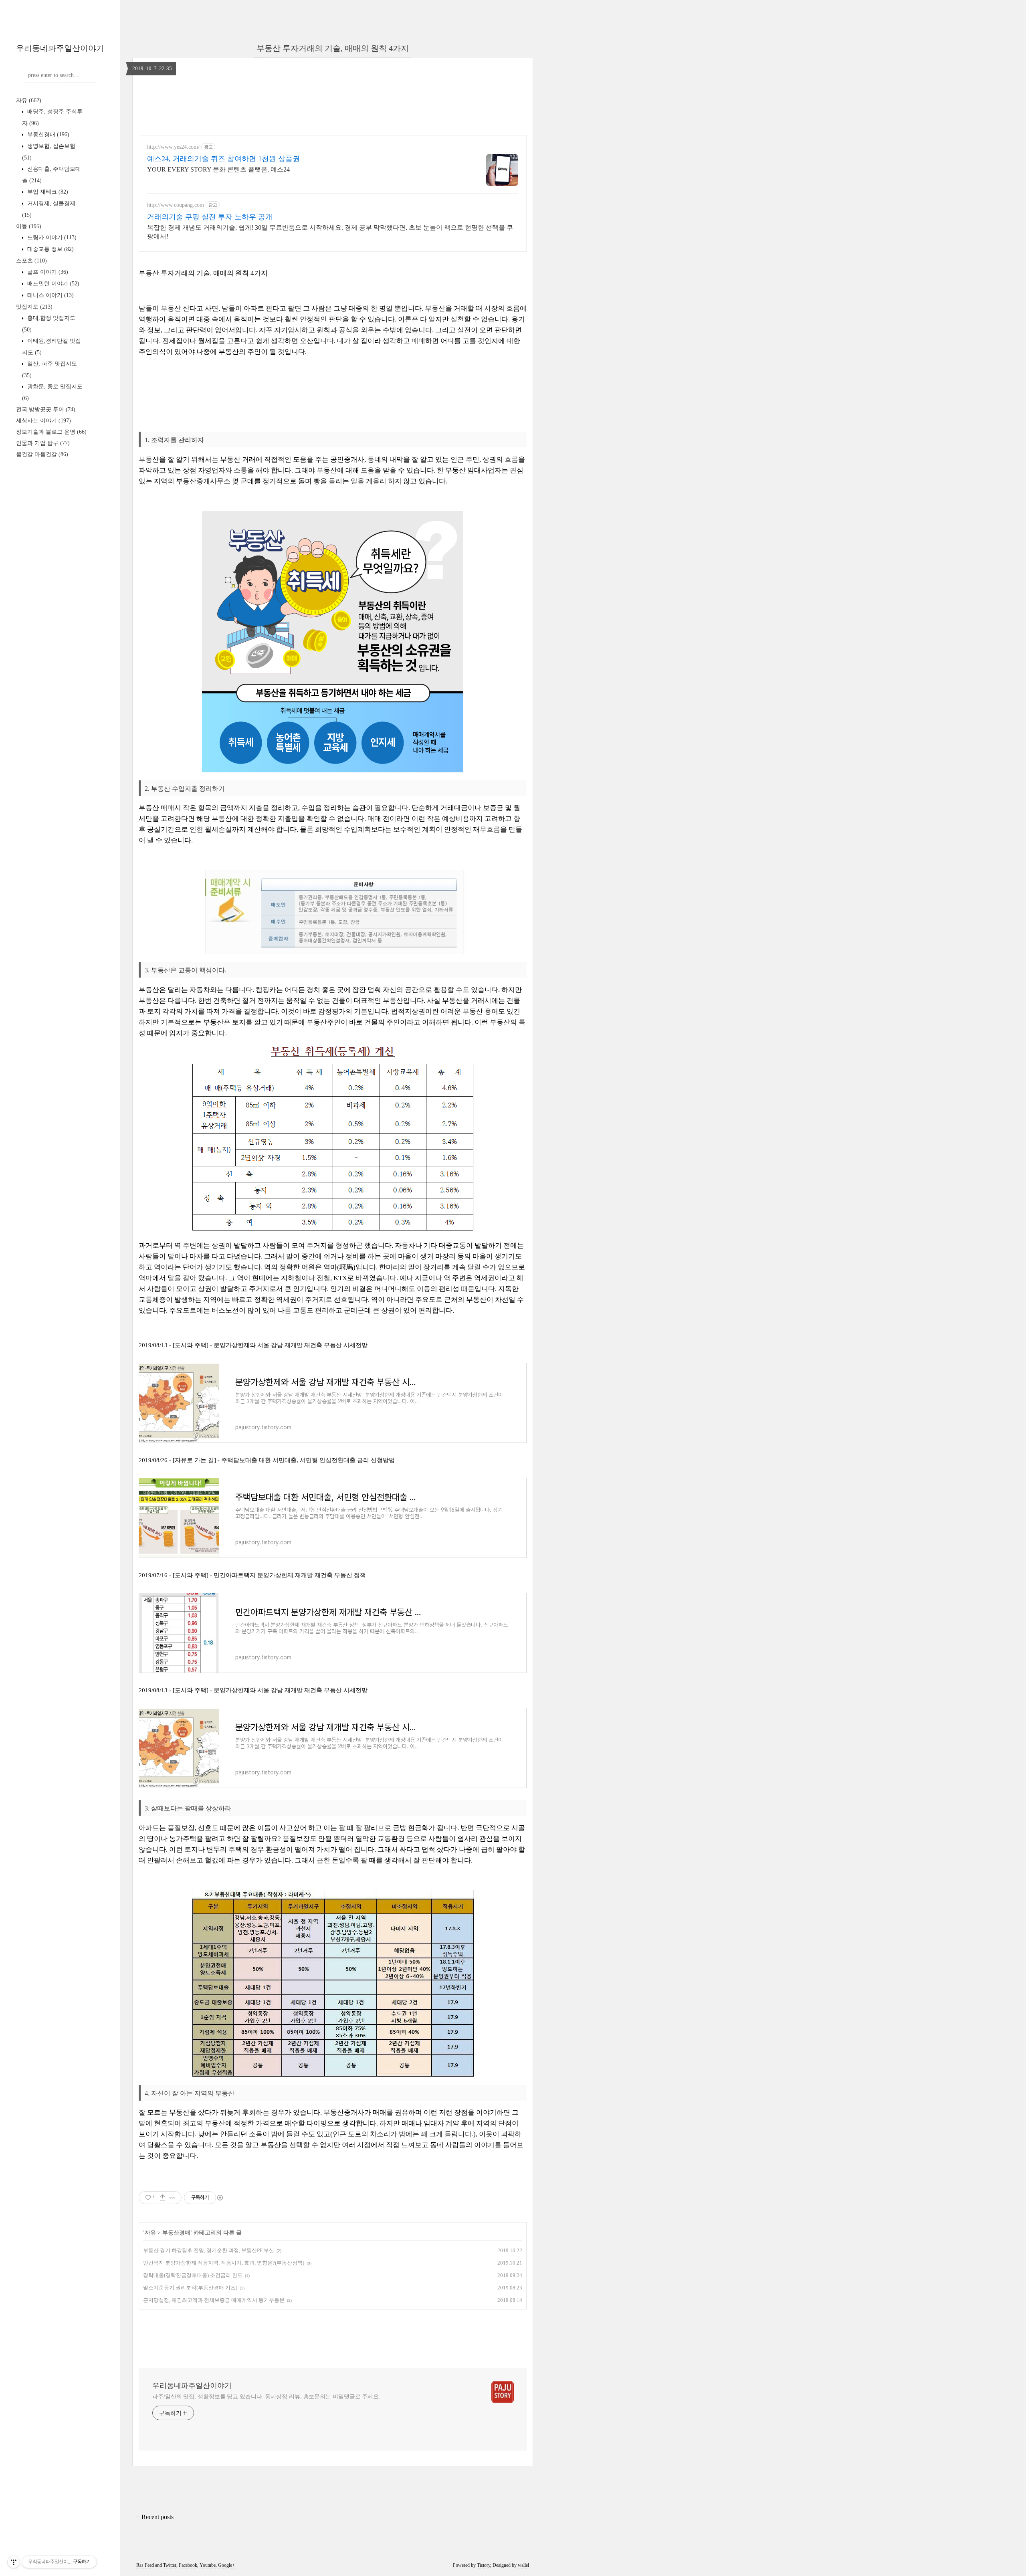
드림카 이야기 (51, 237)
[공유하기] (163, 2198)
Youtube (208, 2565)
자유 (29, 100)
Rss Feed (145, 2565)
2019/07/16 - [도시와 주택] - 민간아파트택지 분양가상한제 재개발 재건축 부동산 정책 (252, 1575)
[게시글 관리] (173, 2198)
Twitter (170, 2565)
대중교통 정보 (50, 249)
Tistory (484, 2565)
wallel (523, 2565)
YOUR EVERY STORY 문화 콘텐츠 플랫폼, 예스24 (218, 169)
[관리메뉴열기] (14, 2562)
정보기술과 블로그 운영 (51, 432)
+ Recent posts (155, 2517)
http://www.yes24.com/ (173, 147)
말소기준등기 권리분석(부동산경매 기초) (190, 2288)
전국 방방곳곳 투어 (46, 409)
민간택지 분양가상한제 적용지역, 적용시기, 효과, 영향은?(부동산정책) (224, 2263)
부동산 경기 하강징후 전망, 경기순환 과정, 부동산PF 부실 (209, 2250)
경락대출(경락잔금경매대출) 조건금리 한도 (193, 2275)
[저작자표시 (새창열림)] (220, 2198)
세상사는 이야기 (43, 421)
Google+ (226, 2565)
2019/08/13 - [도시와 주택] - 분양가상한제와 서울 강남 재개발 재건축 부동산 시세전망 (253, 1345)
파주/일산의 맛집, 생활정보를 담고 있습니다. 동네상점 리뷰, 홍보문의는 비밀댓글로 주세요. (266, 2397)
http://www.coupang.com (176, 205)
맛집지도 (34, 307)
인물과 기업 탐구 (43, 443)
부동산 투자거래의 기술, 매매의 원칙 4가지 (333, 48)
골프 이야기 (47, 272)
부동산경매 (47, 134)
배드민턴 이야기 (53, 284)
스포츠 (31, 261)
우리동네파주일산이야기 (60, 48)
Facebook (188, 2565)
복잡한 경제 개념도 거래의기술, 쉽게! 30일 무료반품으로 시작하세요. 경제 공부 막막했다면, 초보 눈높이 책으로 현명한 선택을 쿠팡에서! (330, 232)
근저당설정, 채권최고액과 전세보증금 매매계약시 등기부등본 (214, 2300)
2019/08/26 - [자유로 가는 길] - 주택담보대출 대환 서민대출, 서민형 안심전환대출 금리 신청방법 (267, 1460)
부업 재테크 (47, 192)
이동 (29, 226)
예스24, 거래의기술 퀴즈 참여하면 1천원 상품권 (223, 159)
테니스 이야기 (50, 295)
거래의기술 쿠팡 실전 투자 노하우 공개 (210, 217)
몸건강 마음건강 (42, 454)
